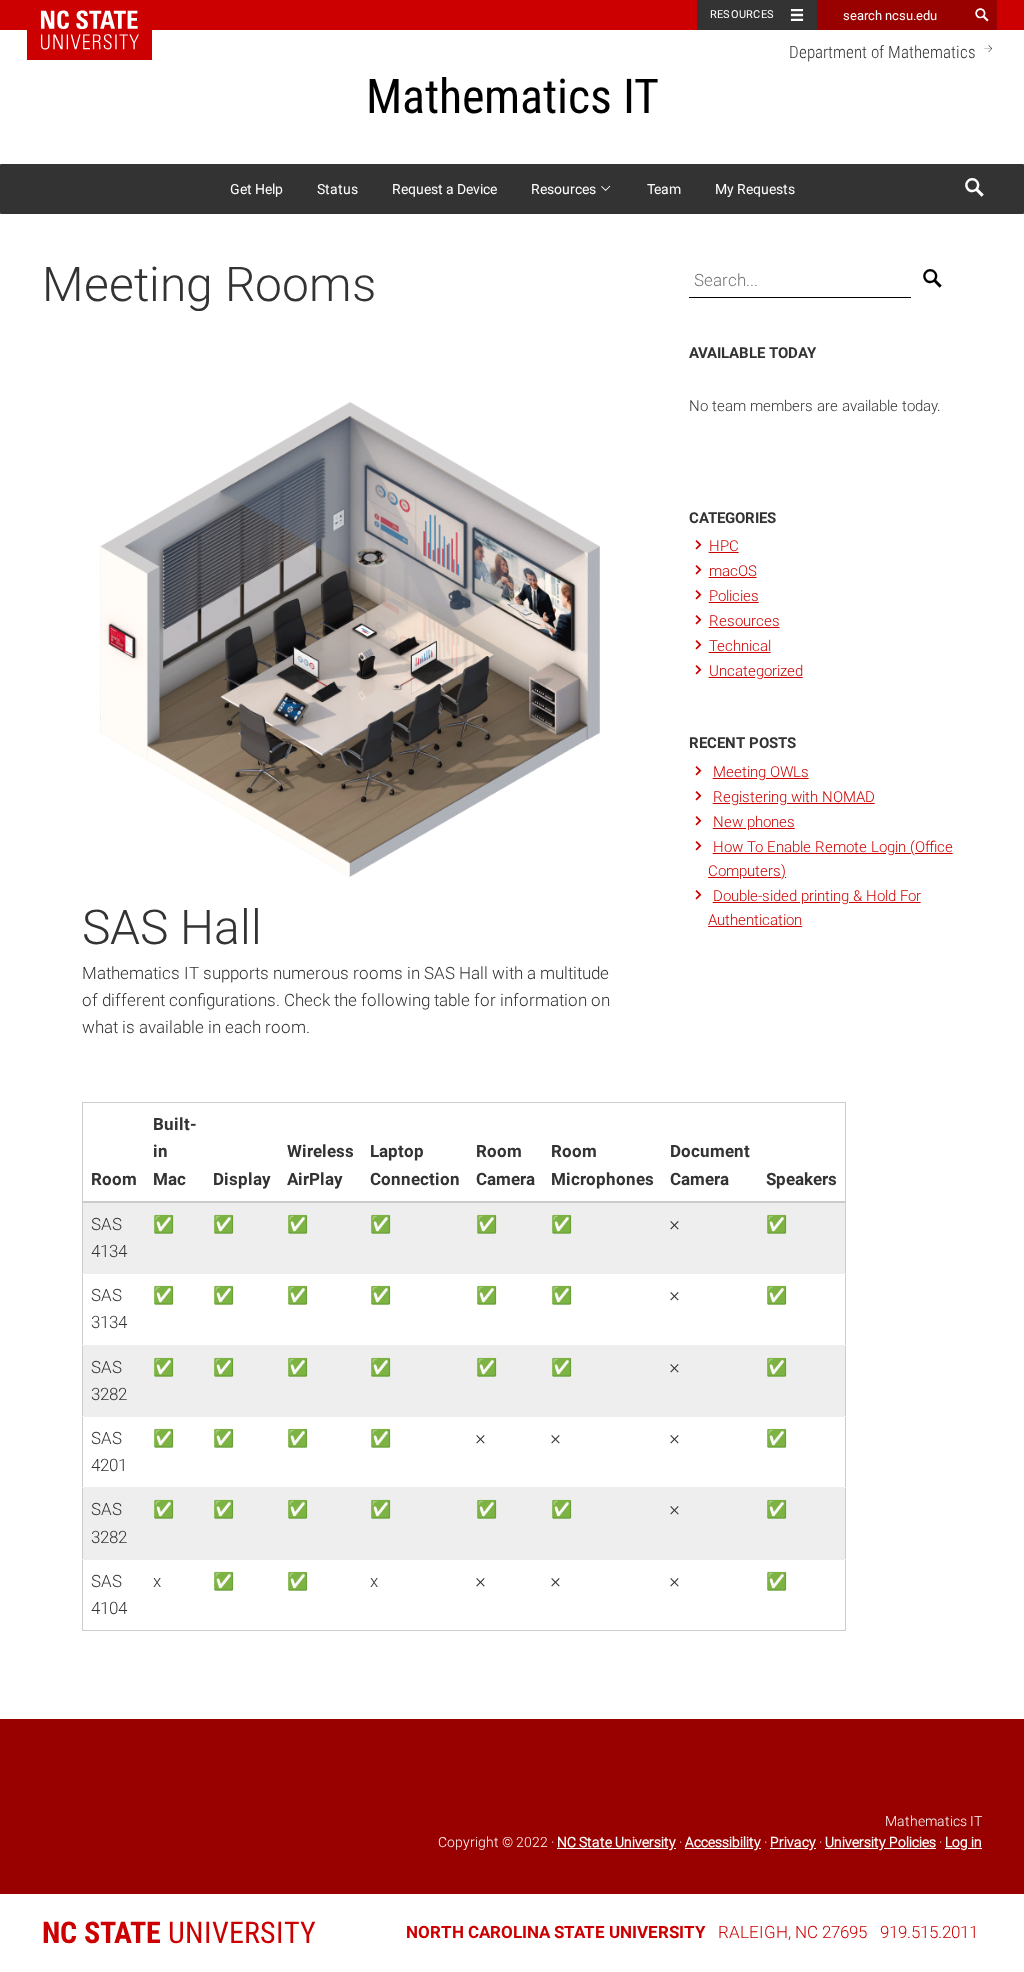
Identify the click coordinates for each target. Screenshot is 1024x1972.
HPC (724, 546)
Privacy (793, 1842)
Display (242, 1179)
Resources (742, 14)
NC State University (616, 1842)
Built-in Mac (175, 1151)
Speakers (801, 1179)
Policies (734, 596)
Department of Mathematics (884, 52)
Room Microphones (602, 1164)
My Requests (755, 189)
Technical (740, 646)
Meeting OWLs (761, 772)
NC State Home (102, 15)
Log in (963, 1842)
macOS (733, 571)
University (179, 1932)
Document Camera (710, 1164)
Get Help (256, 189)
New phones (754, 822)
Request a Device (444, 189)
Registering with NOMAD (794, 797)
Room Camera (505, 1164)
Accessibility (723, 1842)
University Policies (880, 1842)
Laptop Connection (415, 1164)
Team (664, 189)
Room (114, 1179)
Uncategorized (756, 671)
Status (337, 189)
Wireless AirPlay (320, 1164)
